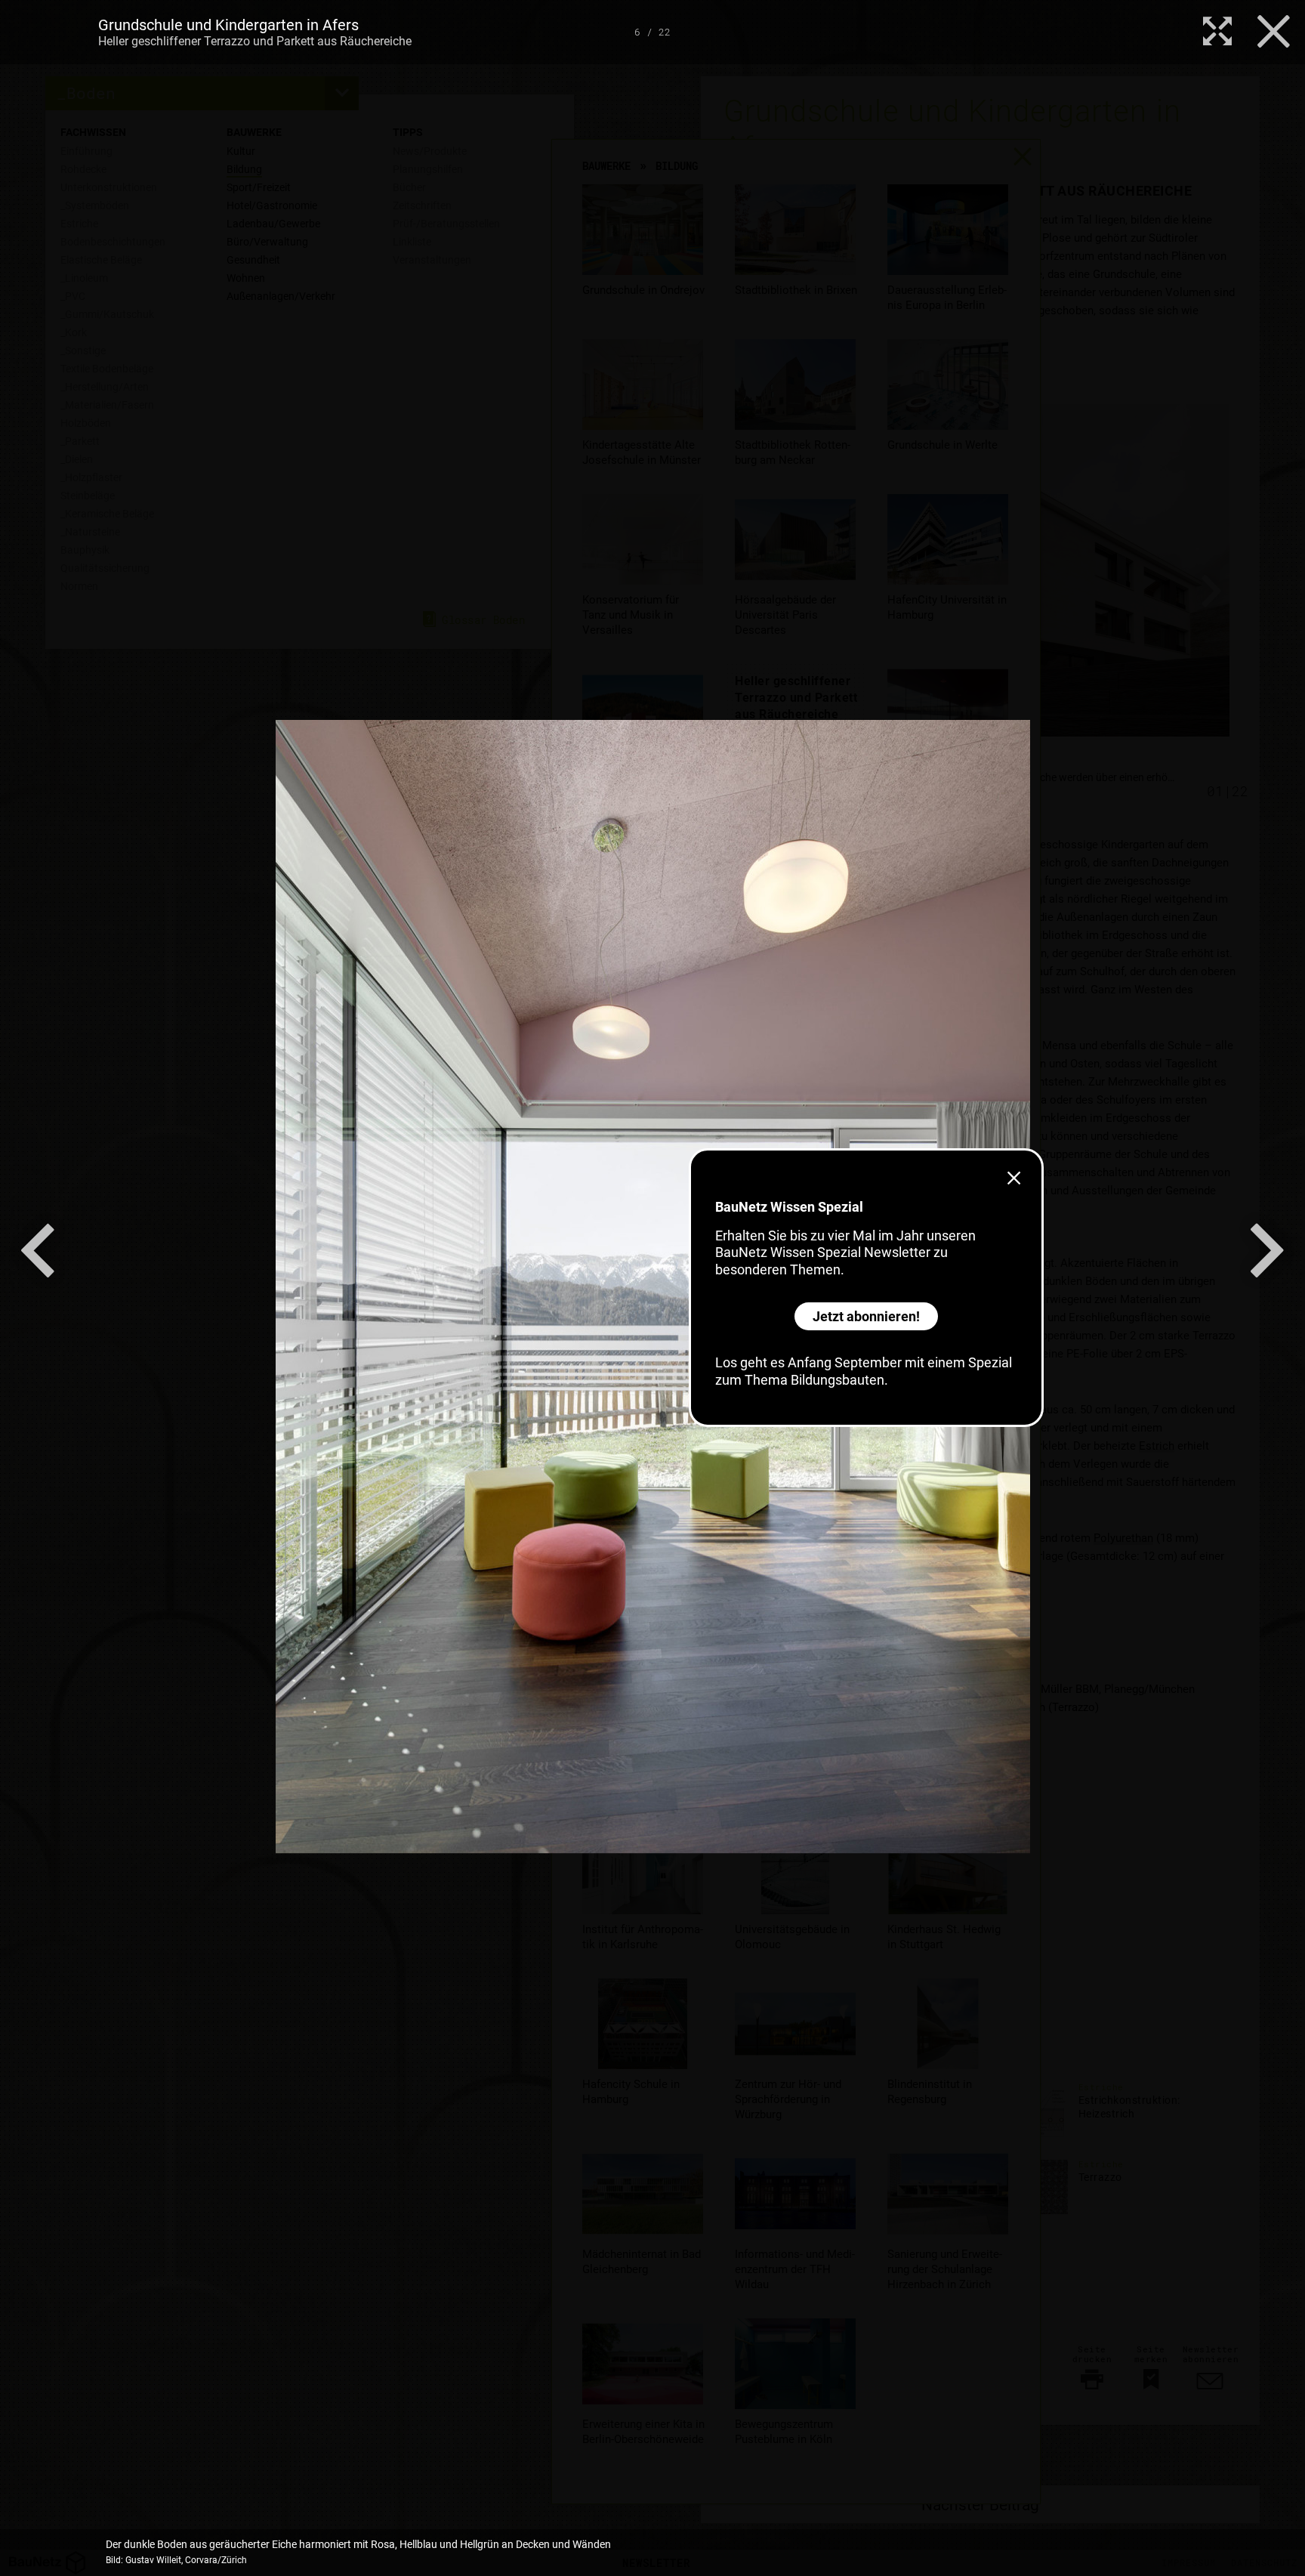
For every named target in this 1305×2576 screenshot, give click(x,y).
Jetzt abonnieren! (866, 1316)
